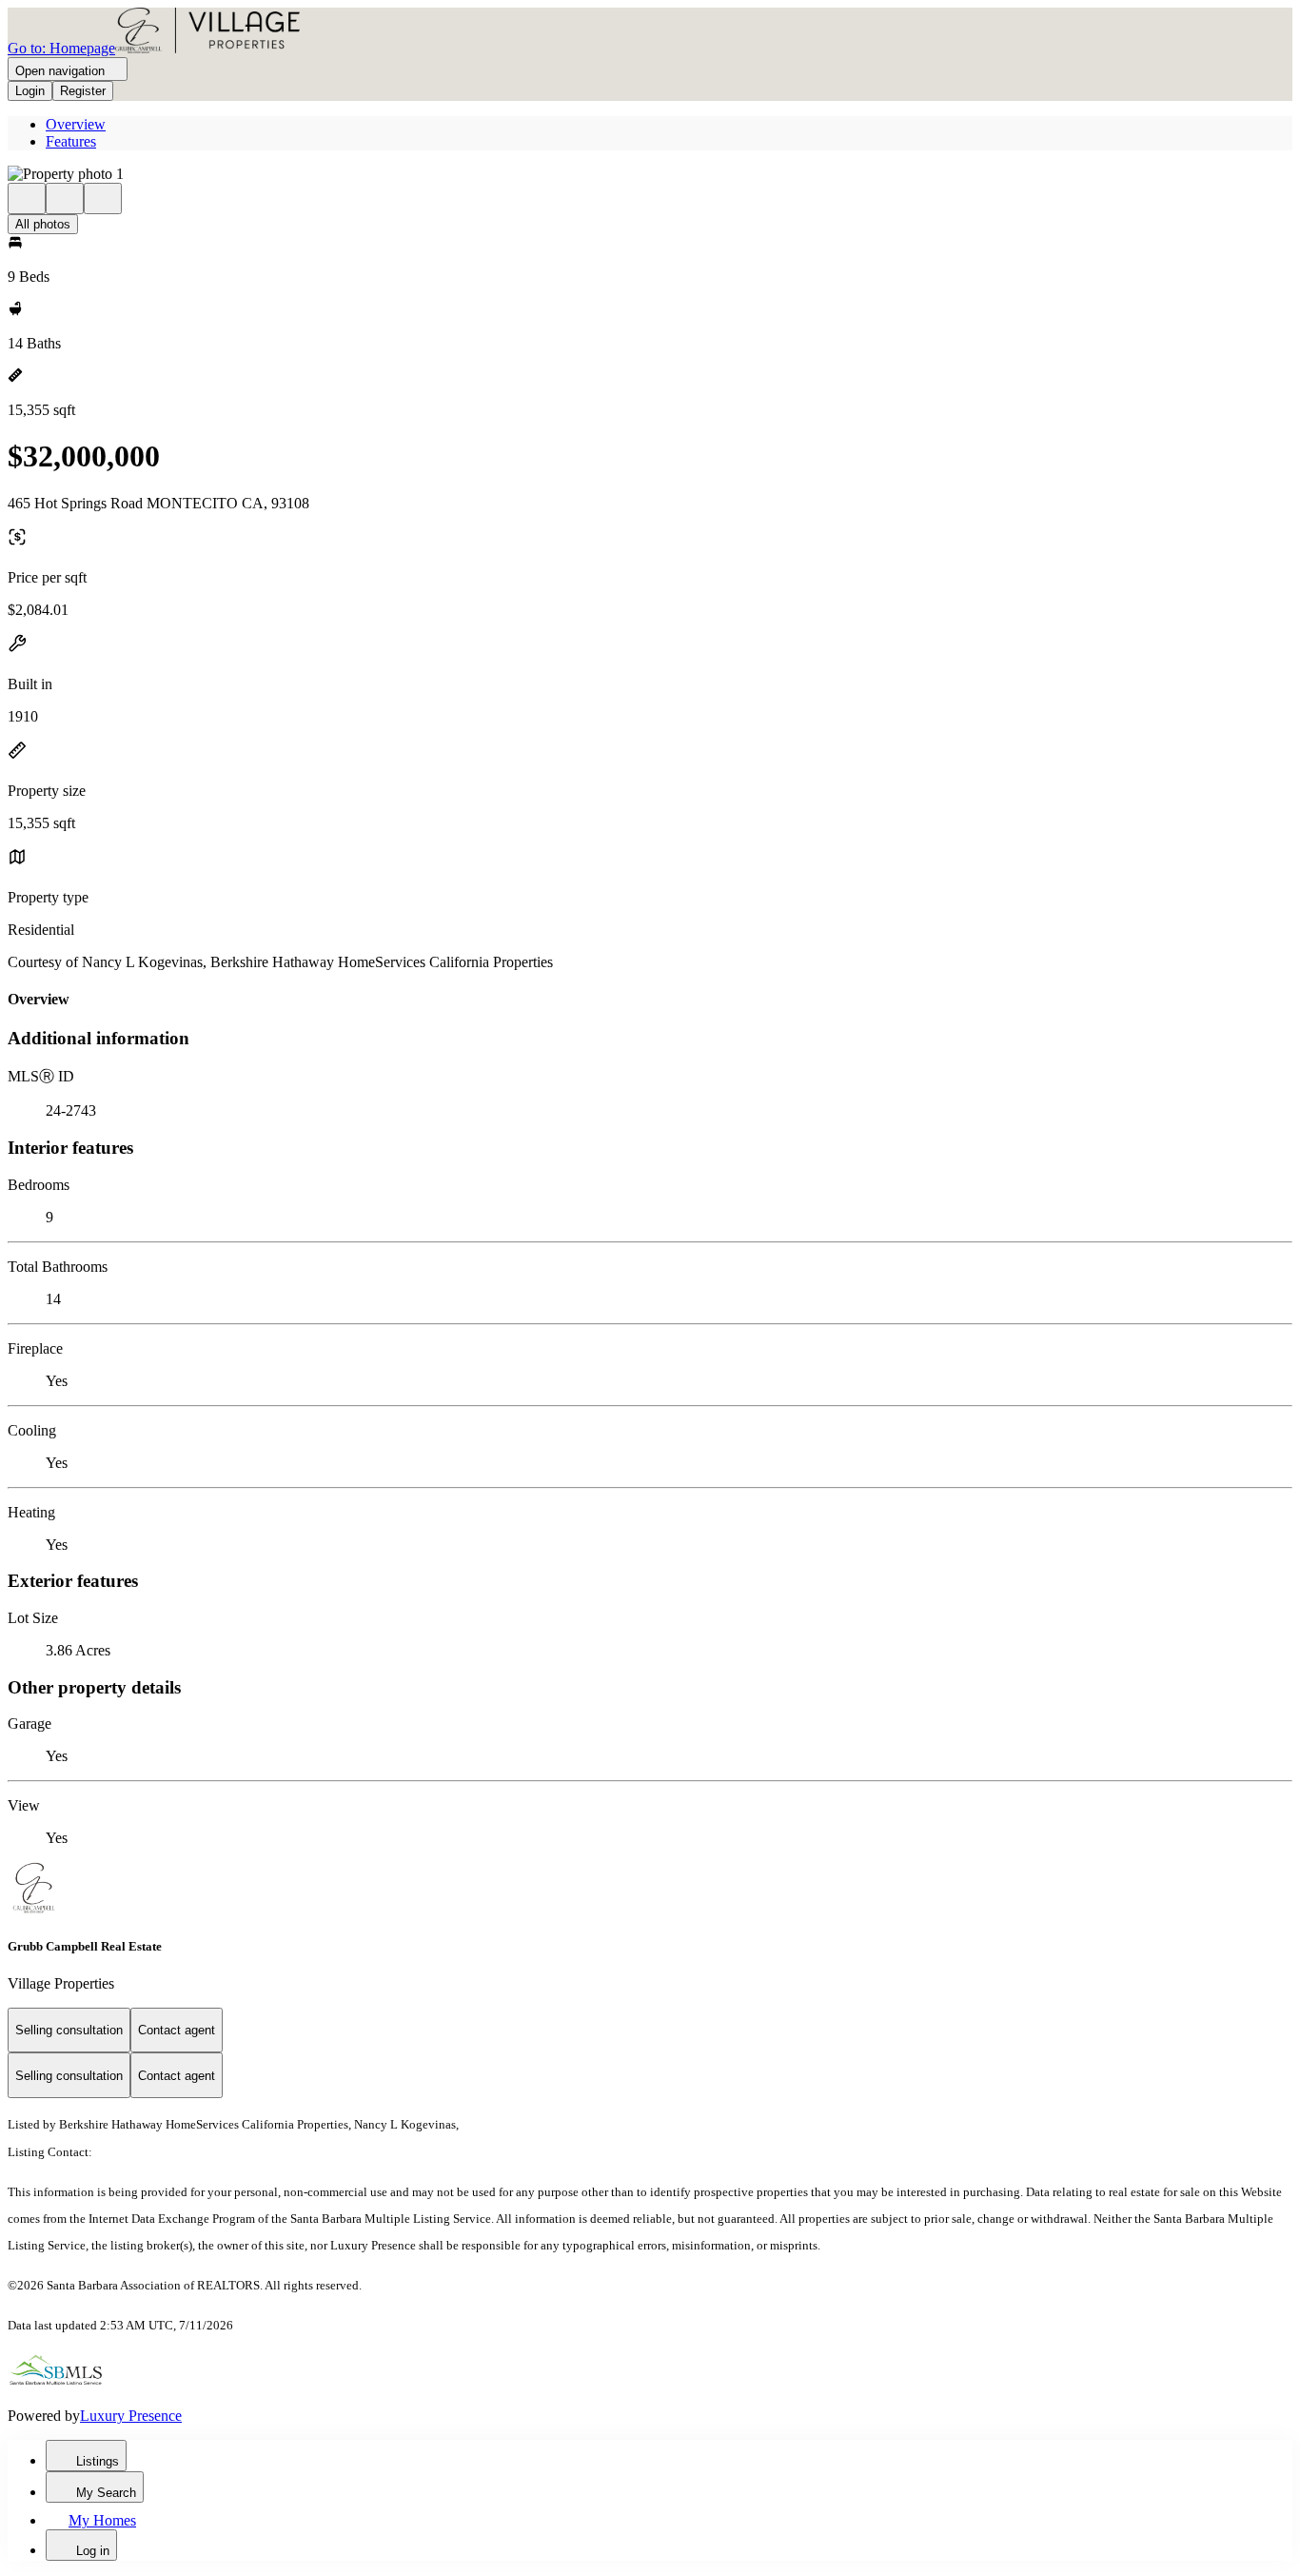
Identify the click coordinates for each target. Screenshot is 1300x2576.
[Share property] (103, 198)
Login (30, 91)
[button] (650, 174)
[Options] (27, 198)
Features (71, 141)
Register (83, 91)
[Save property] (65, 198)
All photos (43, 224)
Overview (76, 124)
